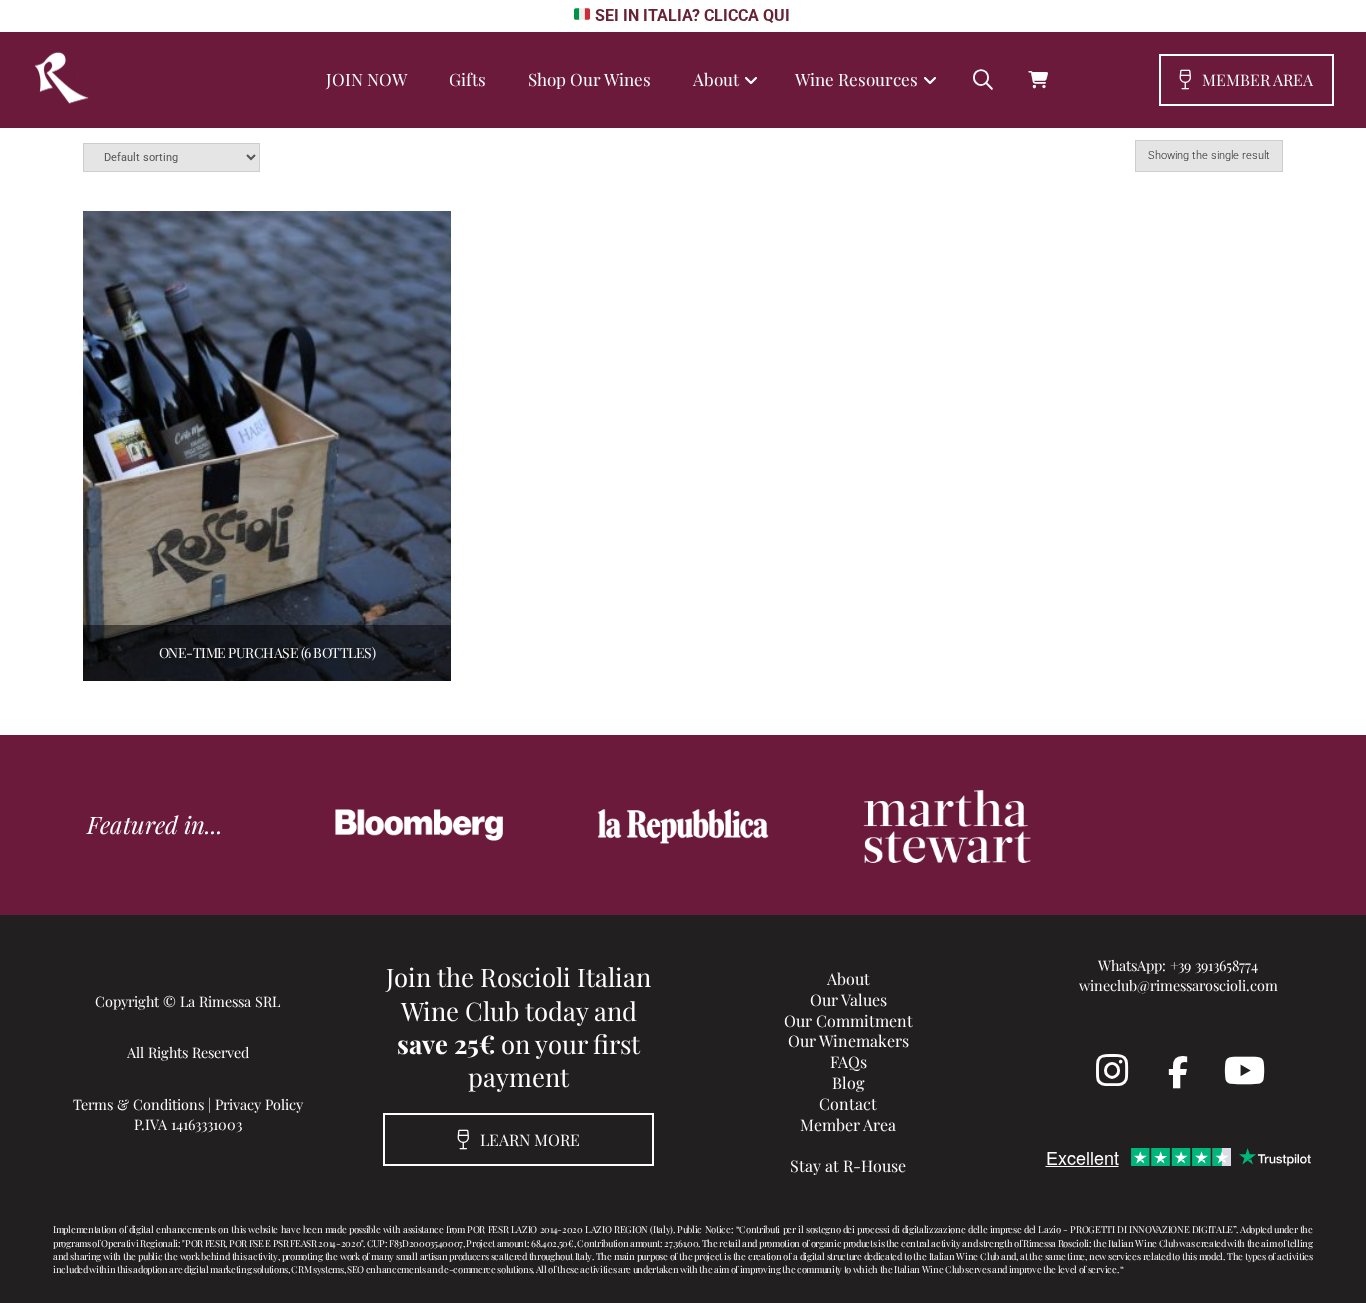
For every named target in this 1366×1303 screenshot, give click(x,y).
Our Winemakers (848, 1040)
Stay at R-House (848, 1165)
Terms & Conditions (138, 1104)
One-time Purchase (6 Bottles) (267, 652)
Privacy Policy (259, 1104)
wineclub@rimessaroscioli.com (1178, 985)
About (848, 978)
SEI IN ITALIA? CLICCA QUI (692, 15)
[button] (983, 80)
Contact (848, 1103)
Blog (848, 1082)
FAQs (848, 1061)
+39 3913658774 (1214, 965)
